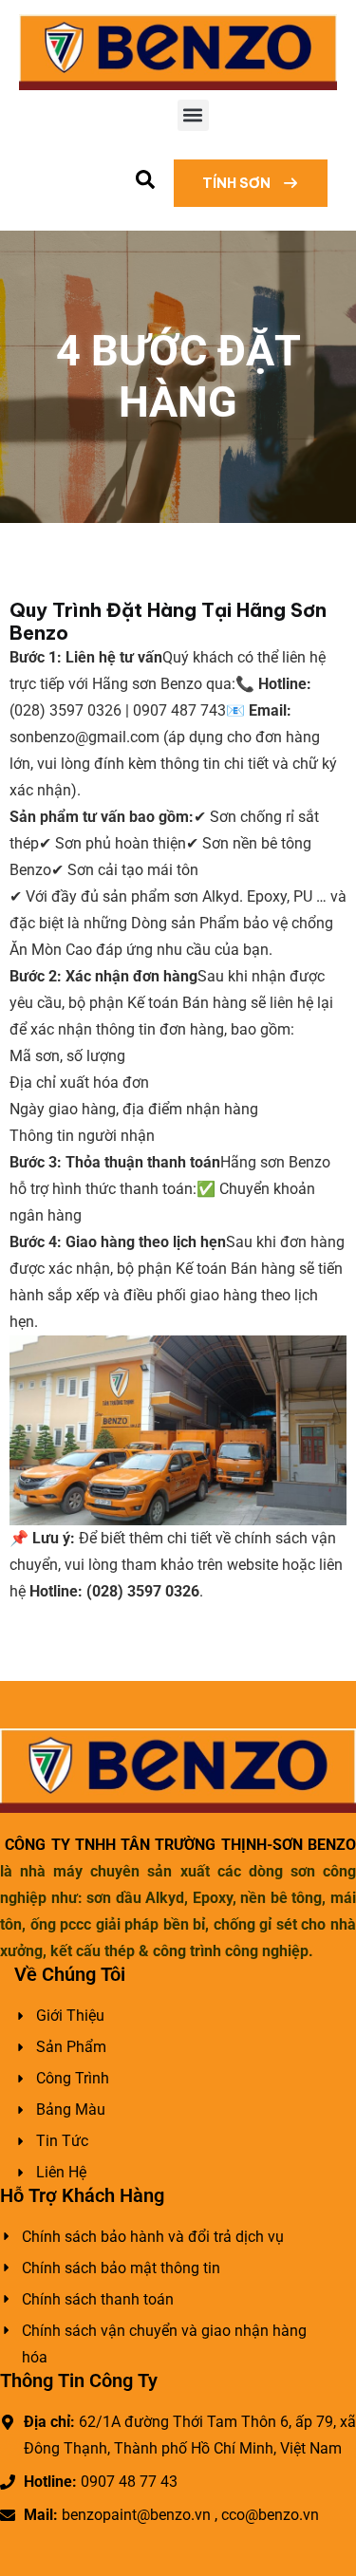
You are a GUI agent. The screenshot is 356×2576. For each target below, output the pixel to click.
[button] (193, 115)
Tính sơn (238, 183)
